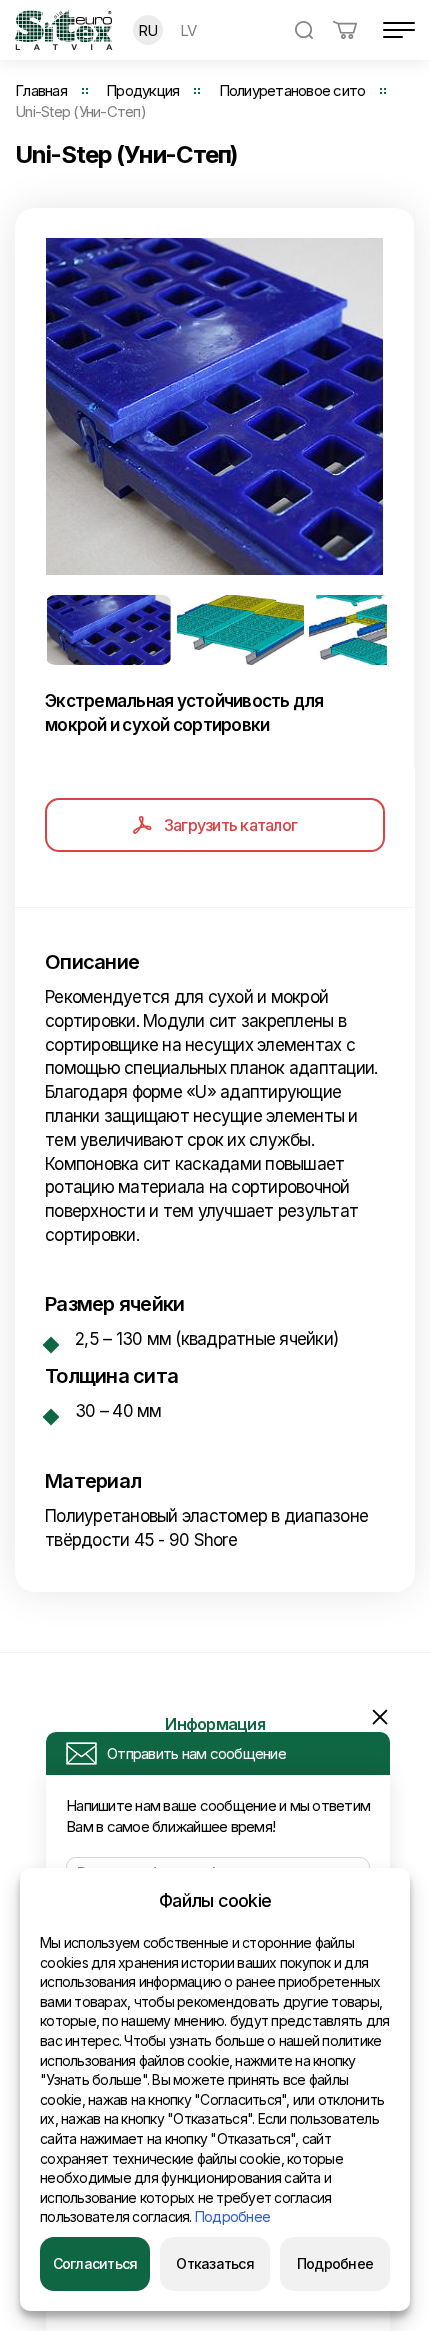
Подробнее (232, 2216)
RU (148, 30)
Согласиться (95, 2263)
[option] (214, 406)
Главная (41, 90)
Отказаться (215, 2263)
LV (188, 30)
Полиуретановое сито (292, 90)
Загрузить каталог (230, 825)
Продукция (142, 90)
